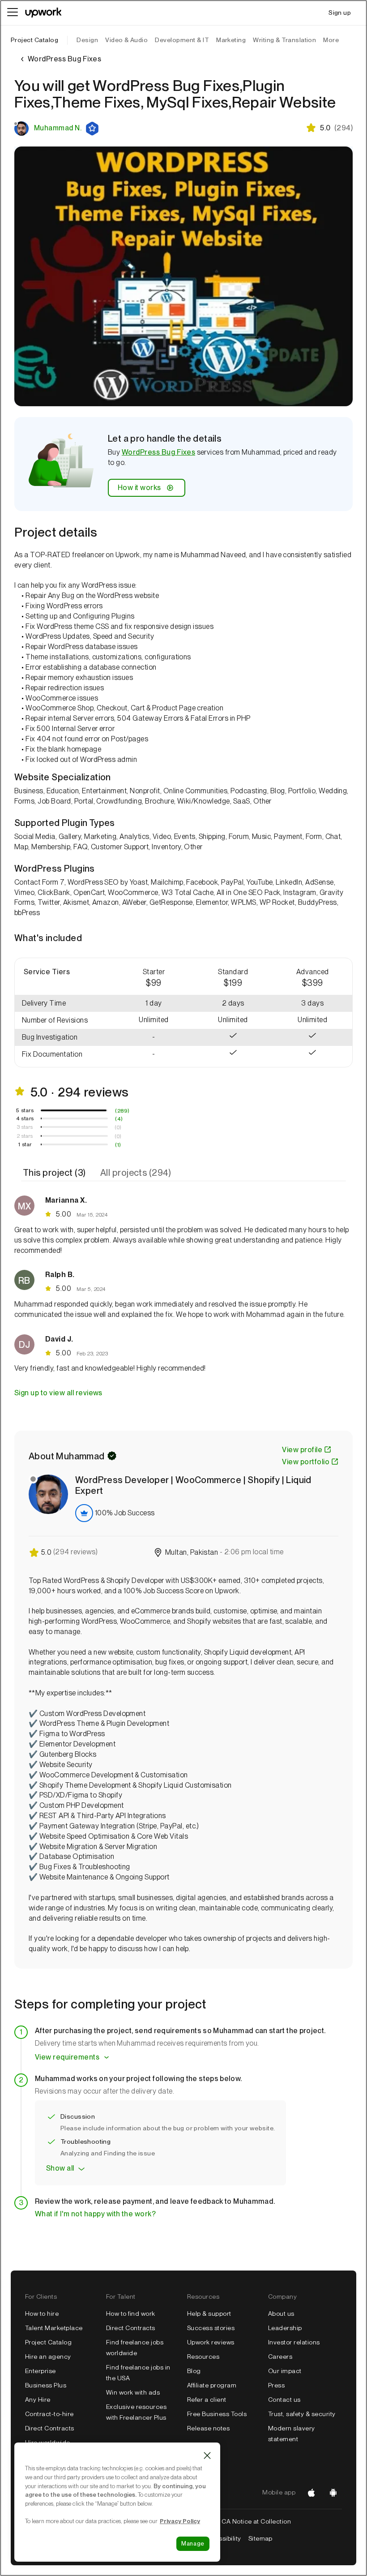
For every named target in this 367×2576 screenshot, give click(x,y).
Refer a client (207, 2400)
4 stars (25, 1118)
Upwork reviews (211, 2342)
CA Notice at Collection (256, 2521)
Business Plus (46, 2385)
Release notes (208, 2428)
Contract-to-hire (49, 2414)
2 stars (25, 1136)
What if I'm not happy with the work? (95, 2214)
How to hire (42, 2314)
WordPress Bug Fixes (158, 452)
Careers (280, 2357)
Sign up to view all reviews (58, 1393)
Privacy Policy (180, 2521)
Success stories (211, 2328)
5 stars (25, 1110)
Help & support (209, 2314)
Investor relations (294, 2342)
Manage (193, 2544)
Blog (194, 2371)
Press (276, 2385)
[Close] (207, 2456)
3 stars (25, 1127)
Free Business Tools (217, 2414)
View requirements (67, 2057)
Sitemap (260, 2538)
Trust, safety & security (302, 2414)
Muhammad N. (58, 128)
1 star (25, 1144)
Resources (203, 2357)
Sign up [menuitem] (340, 13)
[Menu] (13, 13)
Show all (60, 2168)
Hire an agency (48, 2357)
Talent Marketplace (54, 2328)
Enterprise (41, 2371)
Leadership (285, 2328)
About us (281, 2314)
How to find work (131, 2314)
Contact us (284, 2400)
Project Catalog (34, 40)
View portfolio (306, 1462)
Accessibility (222, 2538)
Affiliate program (212, 2385)
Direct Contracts (50, 2428)
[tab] (55, 1173)
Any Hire (38, 2400)
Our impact (285, 2371)
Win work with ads (133, 2392)
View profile (302, 1450)
